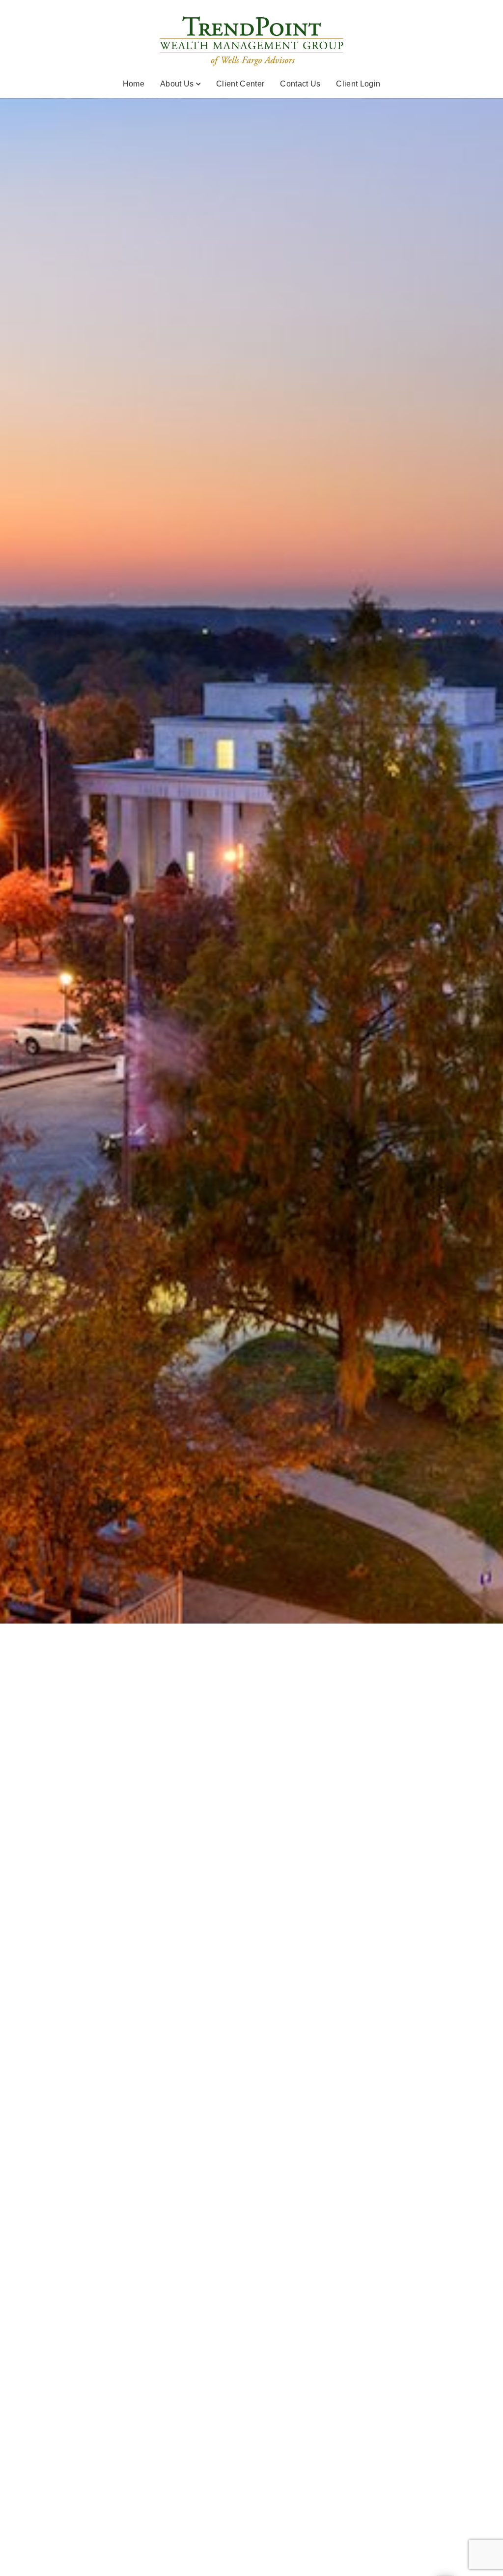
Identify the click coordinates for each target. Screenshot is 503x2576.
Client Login (358, 84)
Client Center (240, 84)
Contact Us (300, 84)
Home (134, 84)
